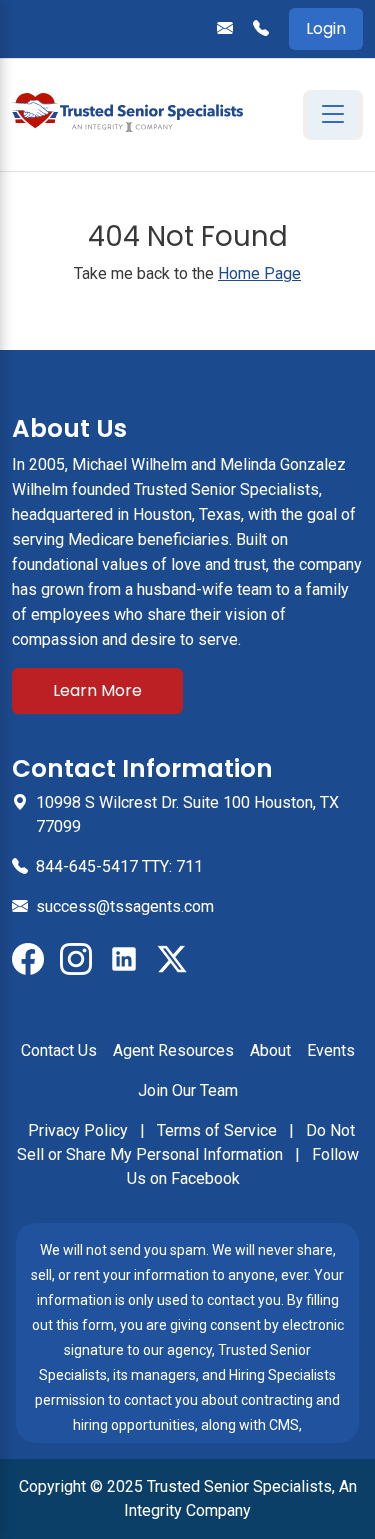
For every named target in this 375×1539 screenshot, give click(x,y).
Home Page (259, 273)
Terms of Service (219, 1130)
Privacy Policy (80, 1130)
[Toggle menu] (333, 115)
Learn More (97, 690)
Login (326, 28)
